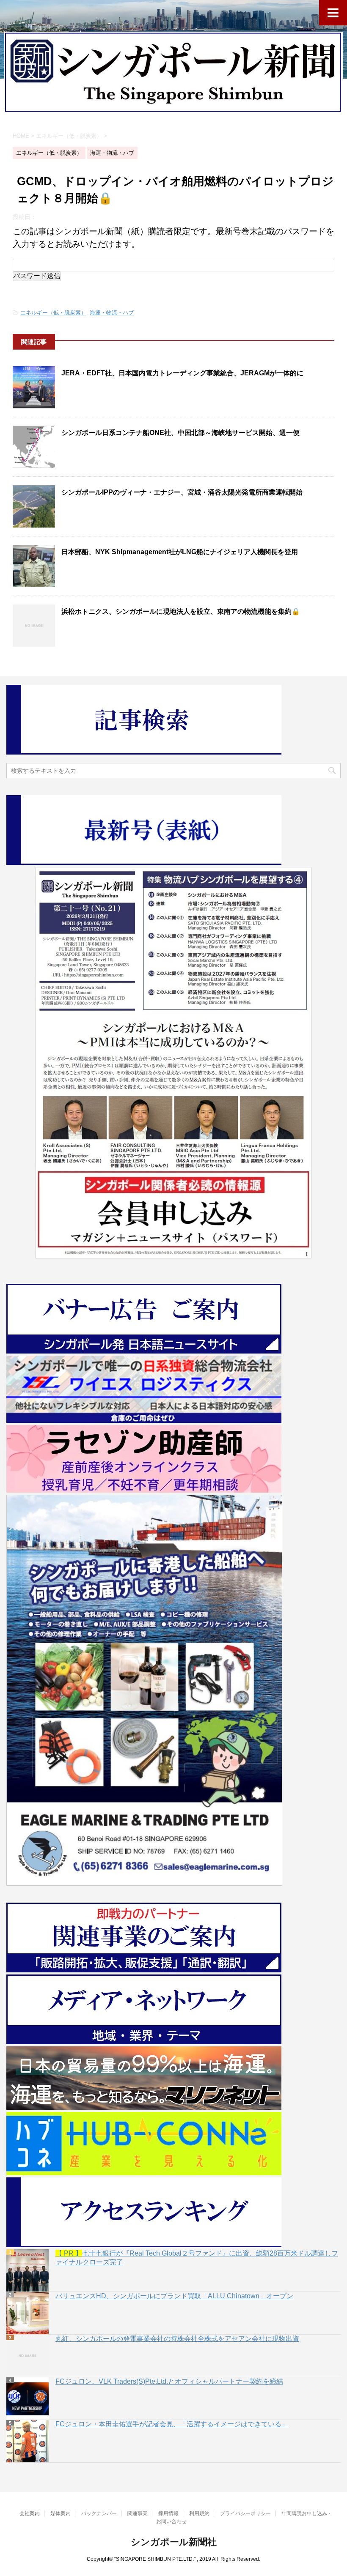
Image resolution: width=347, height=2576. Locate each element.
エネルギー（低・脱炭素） (53, 313)
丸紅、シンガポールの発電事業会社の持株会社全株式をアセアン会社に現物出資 (177, 2339)
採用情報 (168, 2513)
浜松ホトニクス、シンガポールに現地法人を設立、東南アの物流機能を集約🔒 (181, 611)
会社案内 (30, 2513)
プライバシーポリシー (245, 2513)
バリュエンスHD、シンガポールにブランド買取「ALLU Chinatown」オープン (174, 2296)
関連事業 (138, 2513)
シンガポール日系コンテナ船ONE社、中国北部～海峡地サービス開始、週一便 (180, 433)
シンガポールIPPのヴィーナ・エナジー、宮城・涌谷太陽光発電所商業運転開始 (182, 492)
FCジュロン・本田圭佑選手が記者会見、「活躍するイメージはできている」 (172, 2424)
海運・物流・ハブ (112, 313)
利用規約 (199, 2513)
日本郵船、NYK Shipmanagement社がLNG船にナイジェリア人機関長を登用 (180, 552)
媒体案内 (61, 2513)
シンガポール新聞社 (174, 2542)
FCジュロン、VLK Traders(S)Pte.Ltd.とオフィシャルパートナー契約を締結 (169, 2381)
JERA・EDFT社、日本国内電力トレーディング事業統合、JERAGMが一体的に (182, 373)
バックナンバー (99, 2513)
